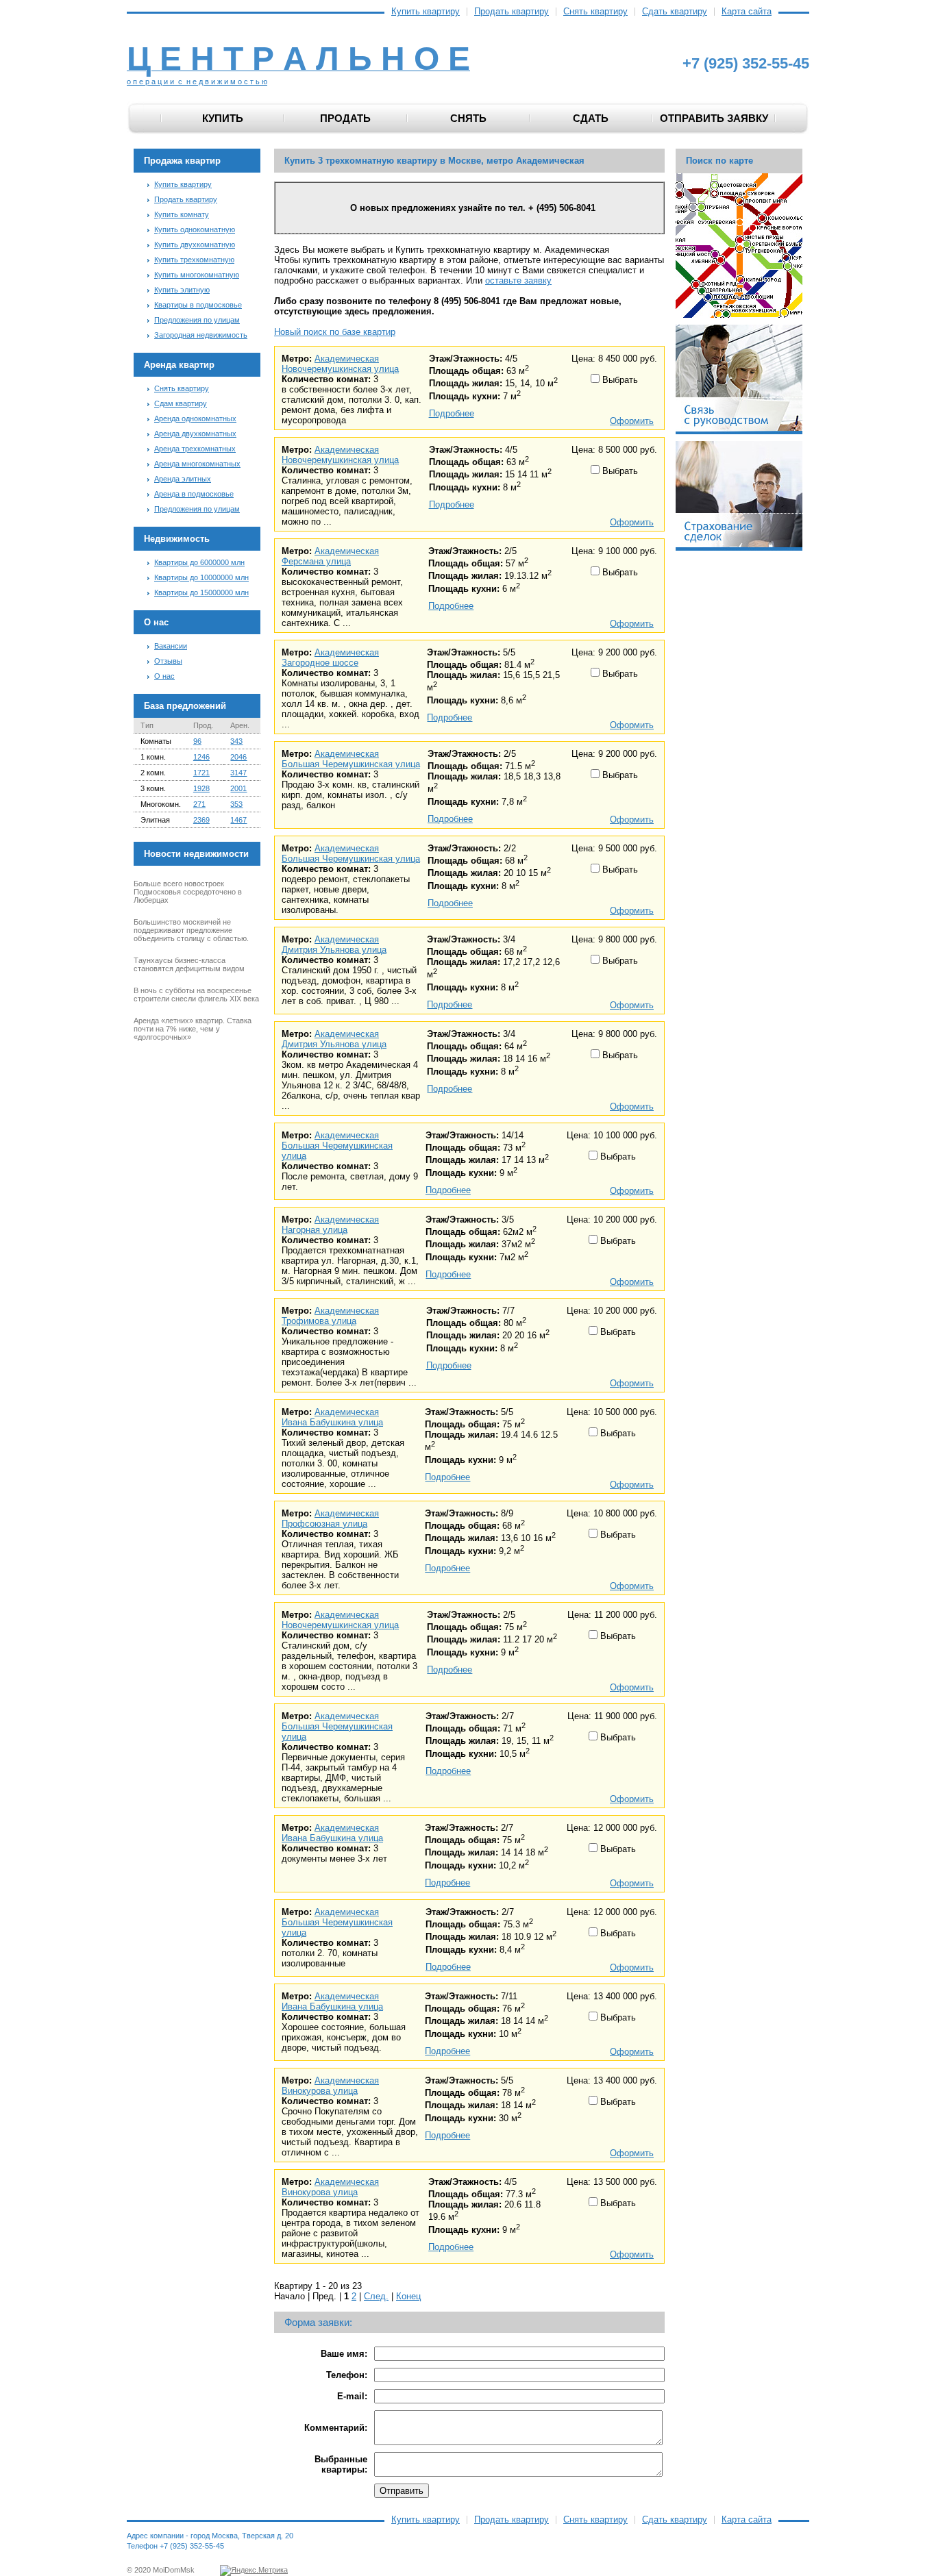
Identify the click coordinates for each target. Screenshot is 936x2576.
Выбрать (619, 380)
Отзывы (168, 661)
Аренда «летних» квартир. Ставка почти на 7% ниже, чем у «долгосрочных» (193, 1029)
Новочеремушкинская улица (340, 369)
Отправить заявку (714, 118)
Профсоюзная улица (324, 1524)
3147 (238, 773)
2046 (238, 757)
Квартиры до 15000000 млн (201, 592)
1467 (238, 820)
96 (197, 741)
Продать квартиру (512, 12)
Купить (223, 118)
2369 (201, 820)
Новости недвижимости (196, 854)
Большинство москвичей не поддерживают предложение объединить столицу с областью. (191, 930)
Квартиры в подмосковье (198, 305)
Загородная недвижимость (201, 335)
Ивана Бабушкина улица (332, 1422)
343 (236, 741)
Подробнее (452, 413)
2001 (238, 788)
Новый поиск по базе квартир (335, 332)
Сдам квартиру (181, 403)
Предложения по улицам (197, 320)
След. (376, 2296)
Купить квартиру (426, 12)
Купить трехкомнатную (194, 260)
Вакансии (171, 646)
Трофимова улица (319, 1321)
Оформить (632, 421)
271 (199, 804)
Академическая (347, 359)
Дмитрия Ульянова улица (334, 950)
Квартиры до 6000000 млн (199, 562)
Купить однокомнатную (195, 229)
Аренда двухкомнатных (195, 434)
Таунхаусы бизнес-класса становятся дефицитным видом (189, 964)
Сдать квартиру (675, 12)
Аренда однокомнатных (195, 418)
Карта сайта (747, 12)
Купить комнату (182, 214)
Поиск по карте (719, 161)
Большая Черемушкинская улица (351, 764)
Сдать (591, 118)
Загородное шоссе (320, 663)
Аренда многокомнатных (197, 464)
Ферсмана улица (316, 561)
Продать (345, 118)
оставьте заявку (518, 280)
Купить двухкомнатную (195, 245)
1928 (201, 788)
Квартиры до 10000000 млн (201, 577)
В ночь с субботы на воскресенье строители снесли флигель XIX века (196, 995)
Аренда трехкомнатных (195, 449)
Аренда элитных (183, 479)
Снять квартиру (595, 12)
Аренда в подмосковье (194, 494)
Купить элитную (182, 290)
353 (236, 804)
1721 (201, 773)
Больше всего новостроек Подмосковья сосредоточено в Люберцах (188, 892)
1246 (201, 757)
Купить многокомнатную (197, 275)
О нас (164, 676)
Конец (408, 2296)
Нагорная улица (315, 1230)
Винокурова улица (320, 2091)
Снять (468, 118)
